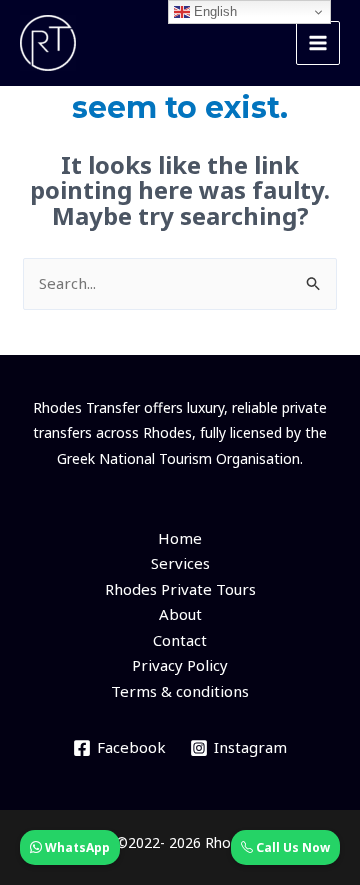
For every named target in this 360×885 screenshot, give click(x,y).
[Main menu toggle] (318, 43)
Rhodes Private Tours (180, 589)
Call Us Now (291, 847)
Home (180, 538)
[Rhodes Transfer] (48, 43)
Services (180, 563)
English (213, 11)
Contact (180, 640)
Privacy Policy (180, 665)
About (180, 614)
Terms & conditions (180, 691)
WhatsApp (76, 847)
